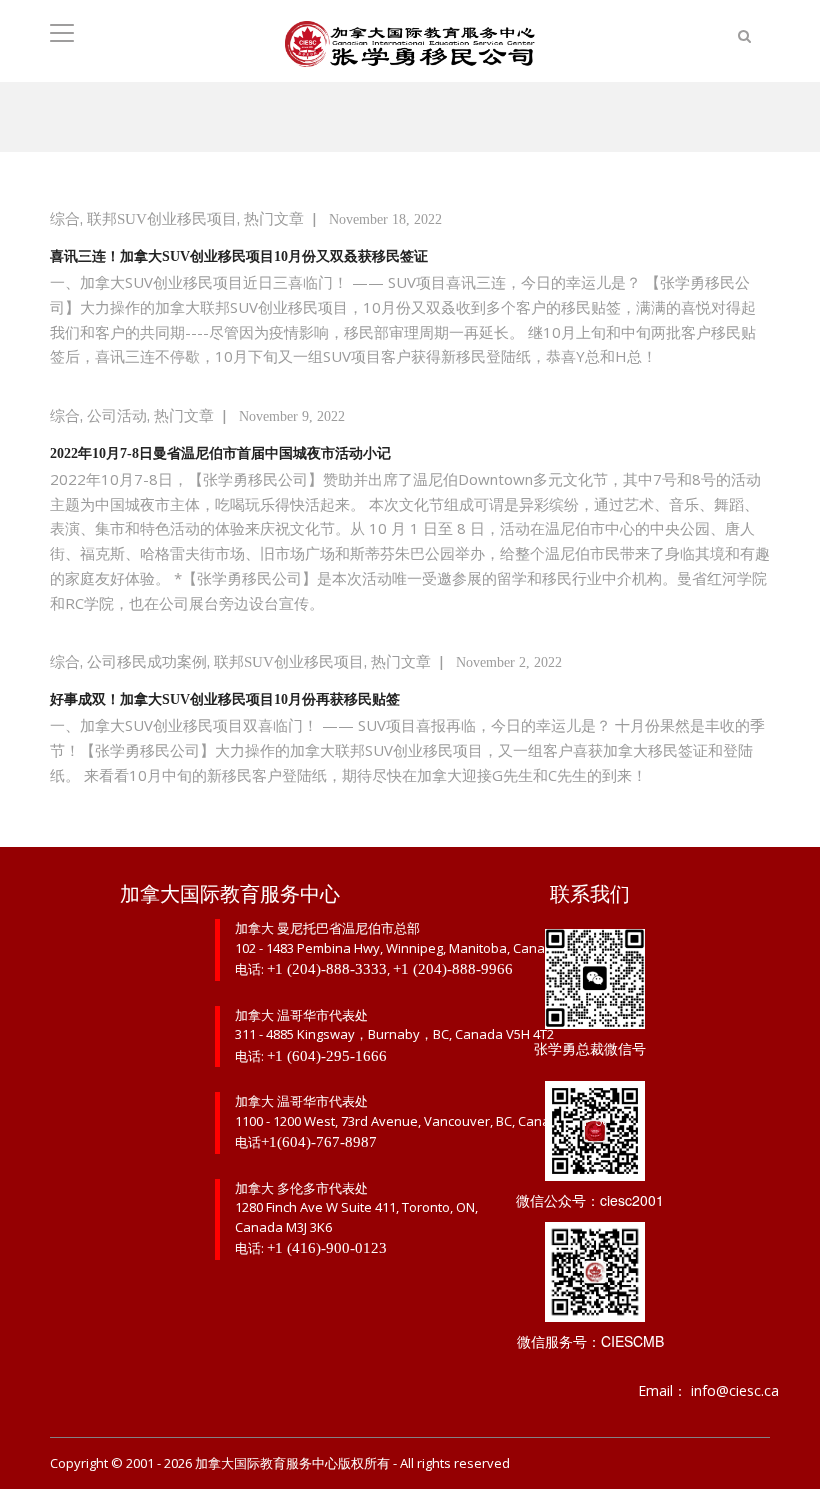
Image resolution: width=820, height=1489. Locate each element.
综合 (65, 219)
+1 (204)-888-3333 (327, 969)
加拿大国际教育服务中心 (266, 1463)
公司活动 (117, 416)
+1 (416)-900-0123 (327, 1248)
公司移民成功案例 (147, 662)
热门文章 (274, 219)
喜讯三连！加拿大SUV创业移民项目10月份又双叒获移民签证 (239, 256)
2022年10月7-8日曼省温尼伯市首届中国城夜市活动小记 (220, 453)
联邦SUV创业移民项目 (162, 219)
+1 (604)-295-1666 (327, 1056)
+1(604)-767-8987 (319, 1142)
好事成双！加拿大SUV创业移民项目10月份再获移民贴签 (225, 699)
